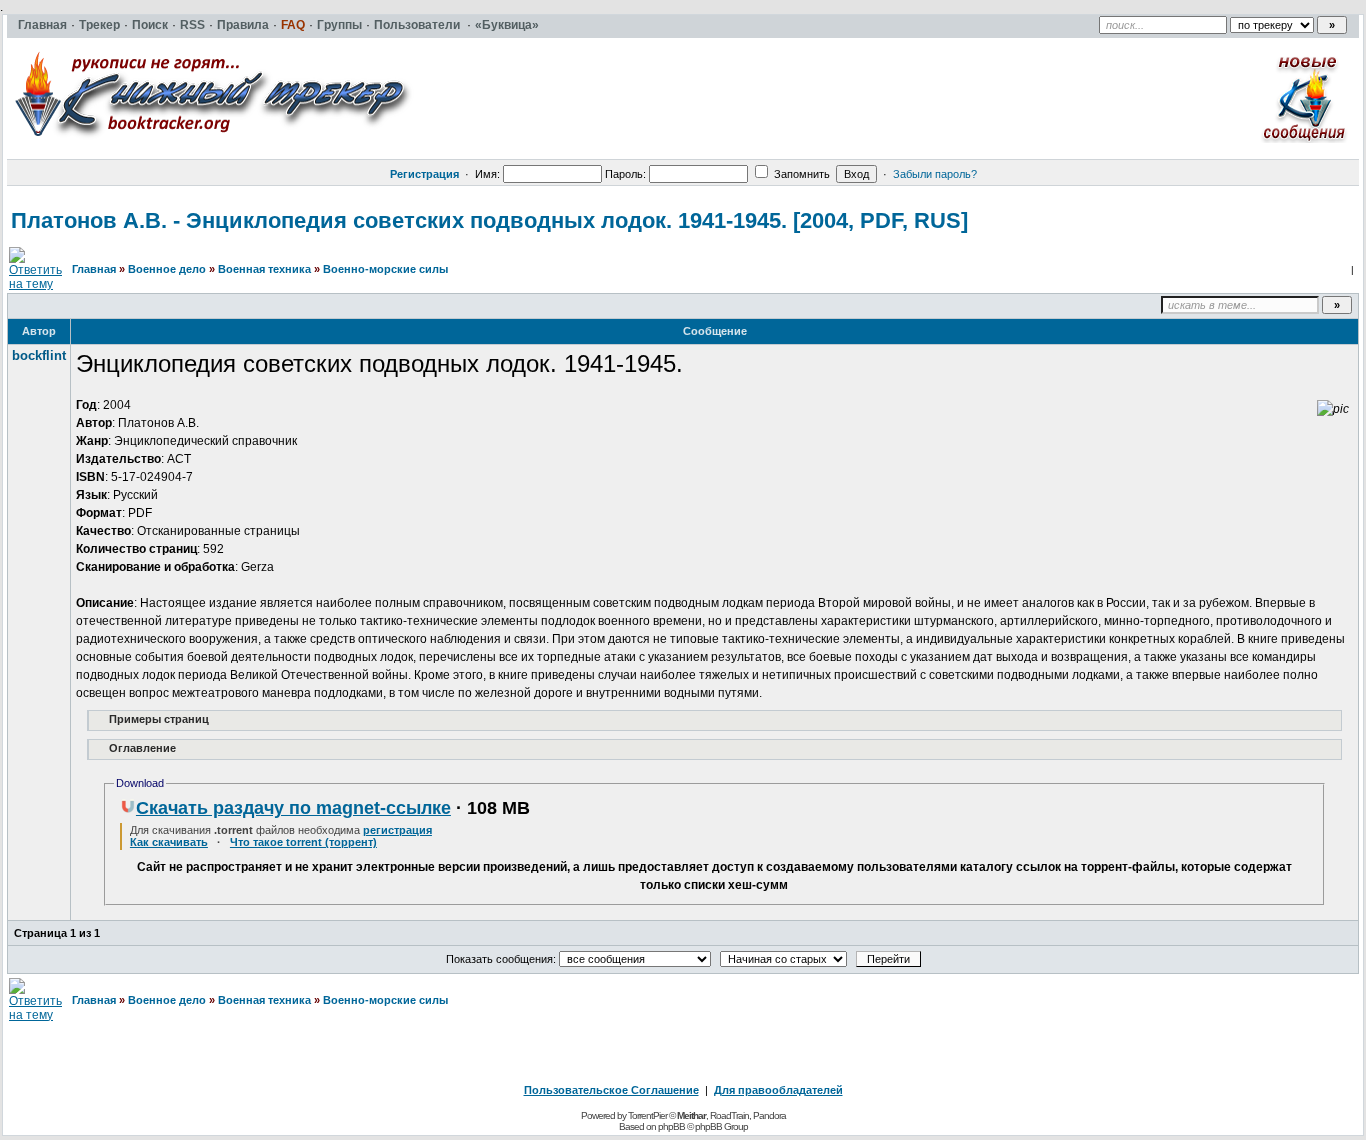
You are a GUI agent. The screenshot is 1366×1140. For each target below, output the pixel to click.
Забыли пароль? (935, 174)
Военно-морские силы (385, 269)
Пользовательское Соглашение (611, 1090)
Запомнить (800, 174)
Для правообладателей (778, 1090)
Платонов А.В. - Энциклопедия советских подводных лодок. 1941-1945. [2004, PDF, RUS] (489, 220)
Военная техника (264, 269)
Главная (94, 269)
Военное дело (167, 269)
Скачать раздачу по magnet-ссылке (293, 808)
